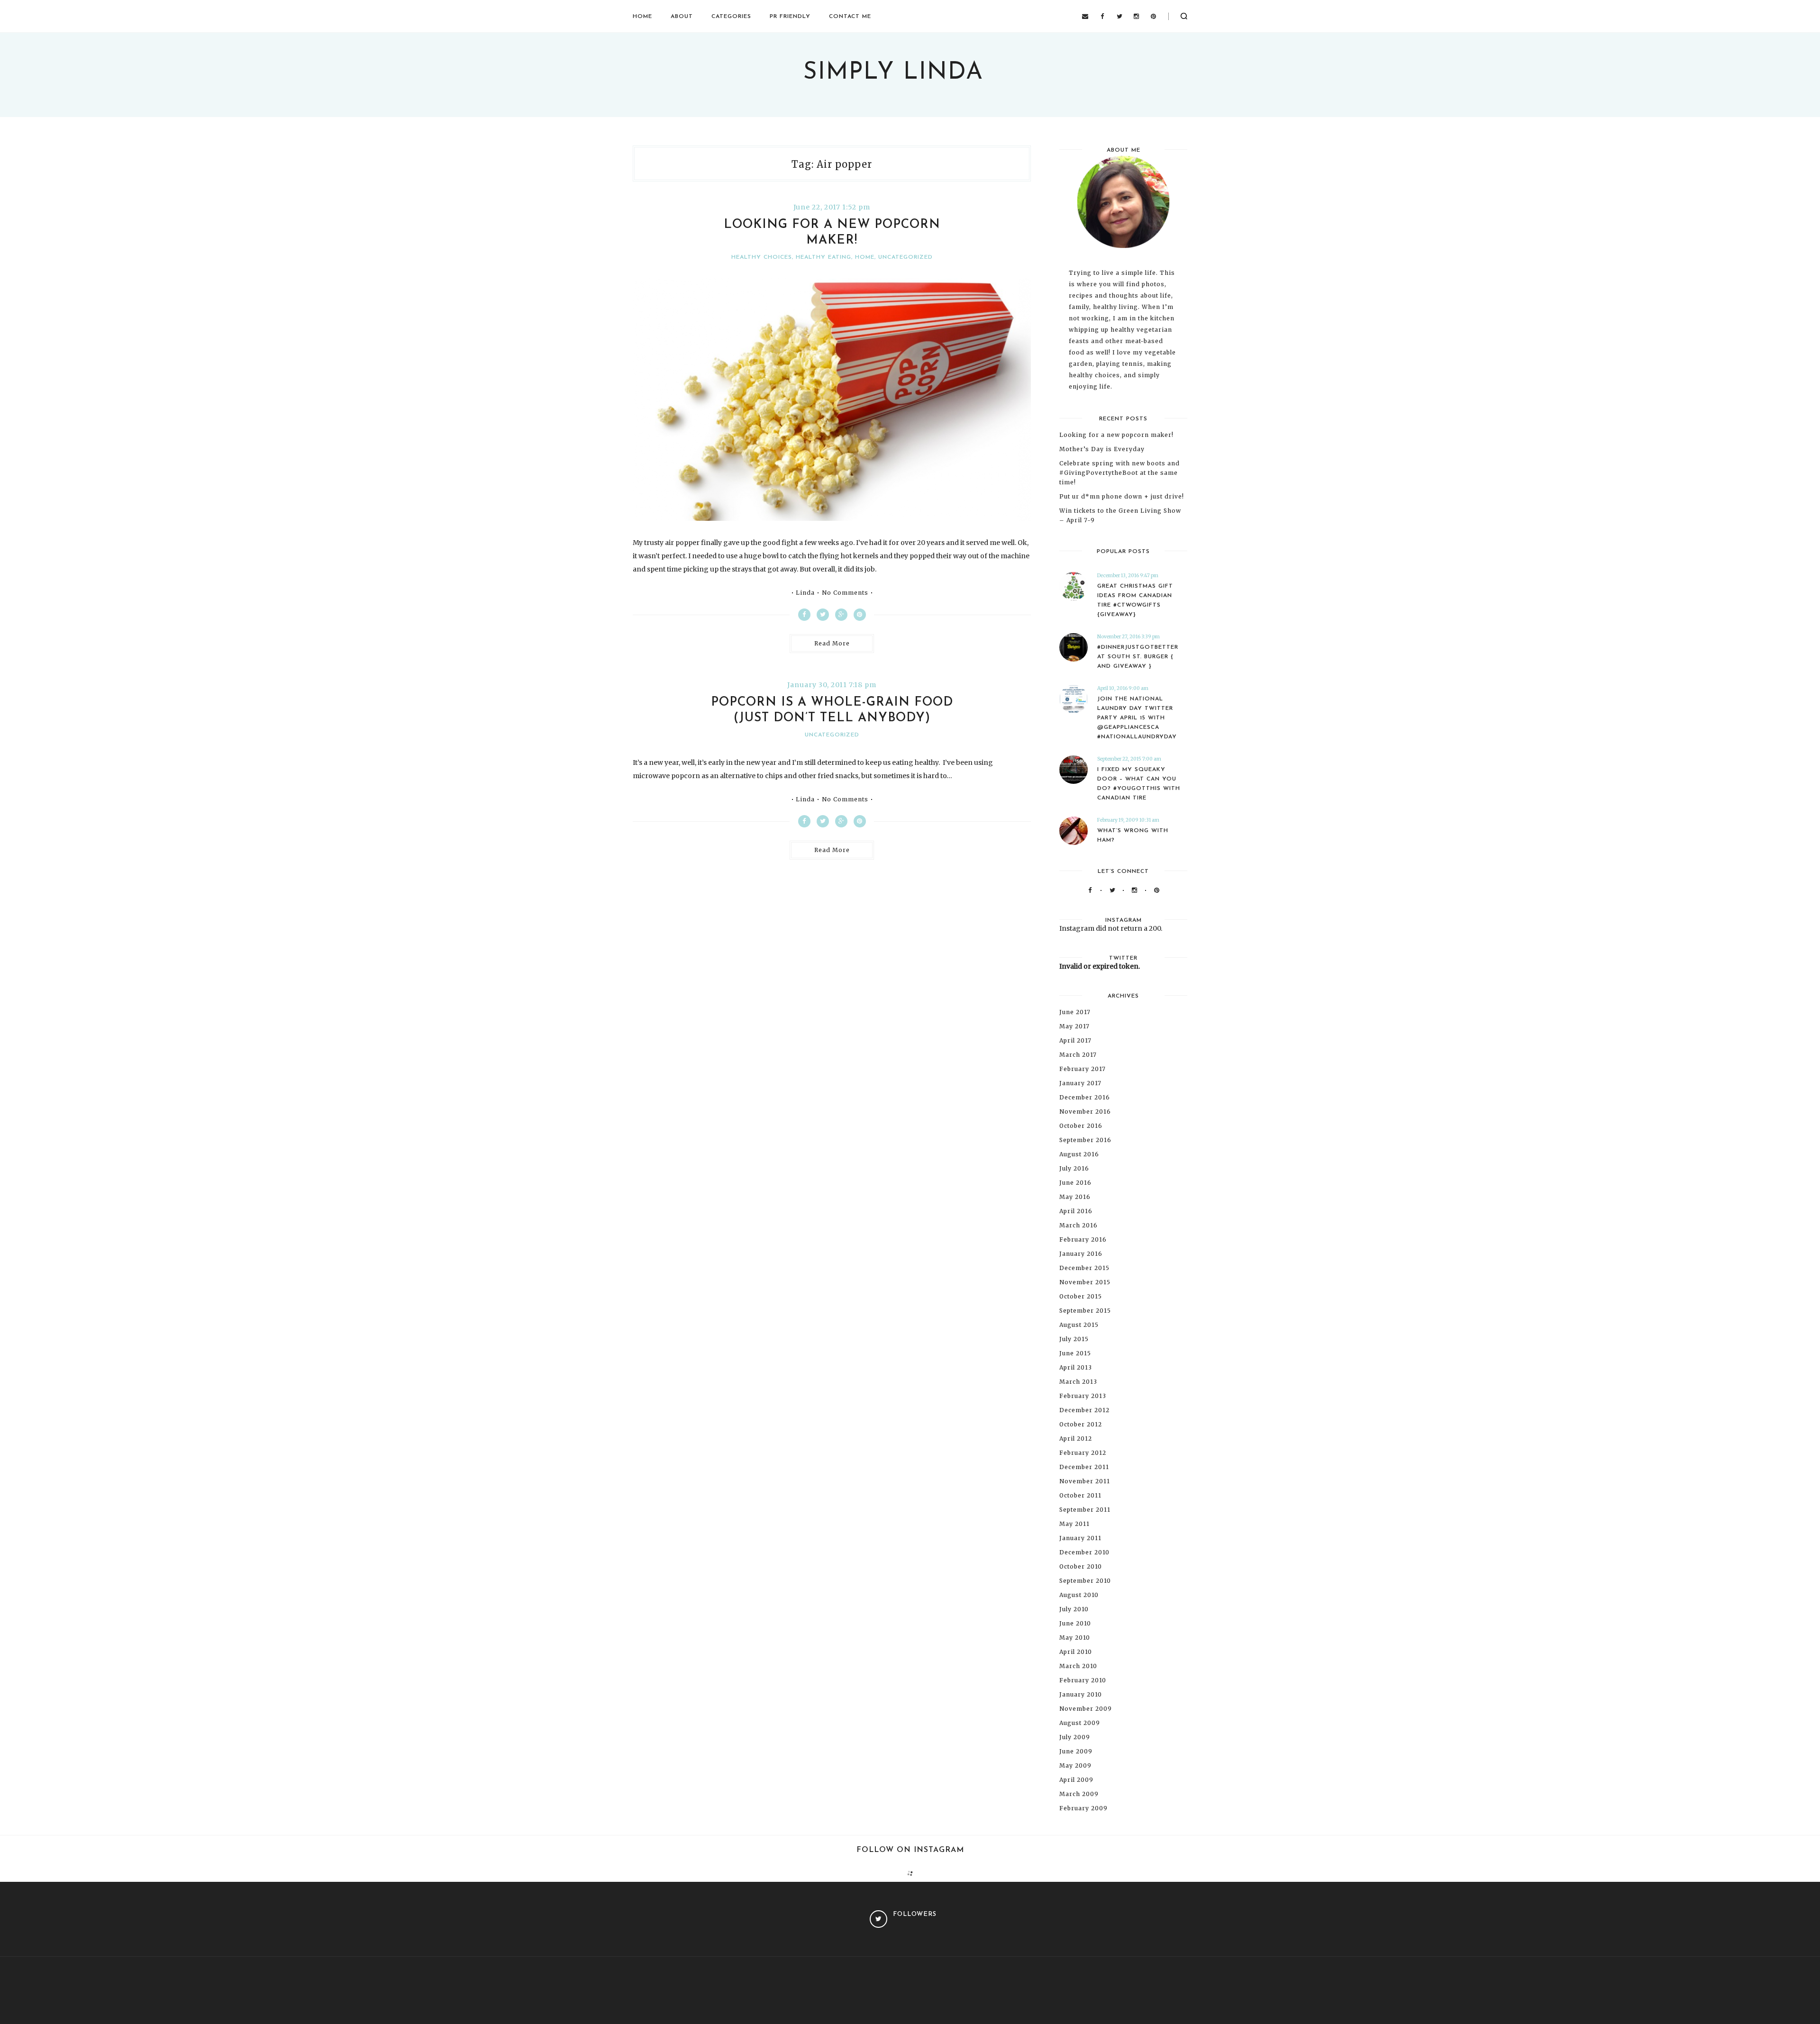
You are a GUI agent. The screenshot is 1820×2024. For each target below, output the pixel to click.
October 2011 (1080, 1495)
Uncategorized (905, 257)
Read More (832, 643)
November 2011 (1085, 1481)
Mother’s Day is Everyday (1102, 449)
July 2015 (1074, 1339)
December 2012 (1084, 1410)
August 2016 (1079, 1154)
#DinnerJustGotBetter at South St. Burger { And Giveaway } (1138, 657)
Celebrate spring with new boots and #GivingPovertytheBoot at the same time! (1119, 473)
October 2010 (1081, 1566)
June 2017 (1075, 1012)
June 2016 (1075, 1183)
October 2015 (1081, 1296)
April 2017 (1075, 1040)
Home (642, 17)
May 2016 (1075, 1197)
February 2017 (1083, 1069)
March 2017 (1078, 1055)
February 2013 (1083, 1396)
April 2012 (1076, 1439)
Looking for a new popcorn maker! (1116, 435)
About (682, 17)
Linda (805, 593)
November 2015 (1085, 1282)
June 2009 (1076, 1751)
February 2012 (1083, 1453)
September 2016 (1085, 1140)
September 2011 (1085, 1510)
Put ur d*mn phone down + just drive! (1122, 496)
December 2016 (1085, 1097)
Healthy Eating (824, 257)
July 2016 (1074, 1168)
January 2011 (1080, 1538)
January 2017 (1080, 1083)
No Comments (845, 593)
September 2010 (1085, 1581)
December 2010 (1084, 1552)
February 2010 (1083, 1680)
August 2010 (1079, 1595)
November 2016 (1085, 1112)
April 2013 (1076, 1367)
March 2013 (1078, 1382)
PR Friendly (790, 17)
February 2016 (1083, 1239)
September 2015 (1085, 1311)
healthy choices (762, 257)
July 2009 (1075, 1737)
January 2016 (1081, 1254)
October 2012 (1081, 1424)
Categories (731, 17)
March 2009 (1079, 1794)
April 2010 (1076, 1652)
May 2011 (1074, 1524)
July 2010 (1074, 1609)
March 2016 (1078, 1225)
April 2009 (1076, 1780)
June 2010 (1075, 1623)
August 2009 (1080, 1723)
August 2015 (1079, 1325)
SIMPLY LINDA (893, 73)
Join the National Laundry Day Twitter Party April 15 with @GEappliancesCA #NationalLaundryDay (1137, 718)
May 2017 (1074, 1026)
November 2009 (1086, 1709)
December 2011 (1084, 1467)
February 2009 (1083, 1808)
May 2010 (1075, 1638)
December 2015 (1084, 1268)
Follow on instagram (910, 1850)
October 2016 (1081, 1126)
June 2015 (1075, 1353)
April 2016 (1076, 1211)
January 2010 (1081, 1694)
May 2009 (1075, 1765)
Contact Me (850, 17)
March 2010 (1078, 1666)
